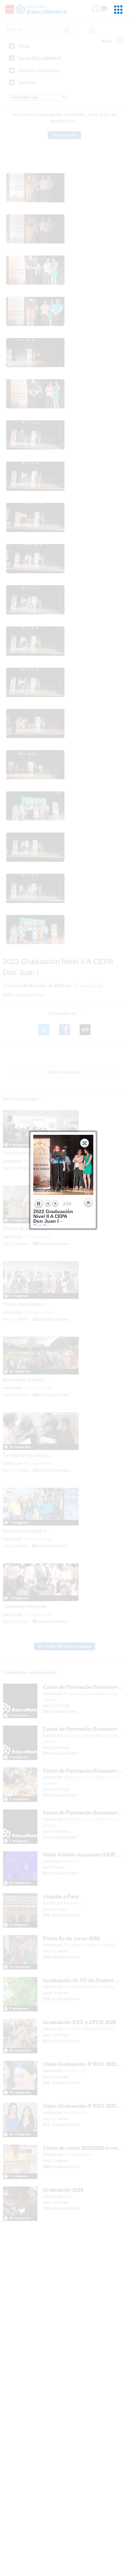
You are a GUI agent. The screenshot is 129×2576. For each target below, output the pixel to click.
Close (88, 1203)
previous (48, 1165)
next (79, 1165)
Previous (48, 1204)
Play (38, 1204)
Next (55, 1204)
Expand (85, 1143)
